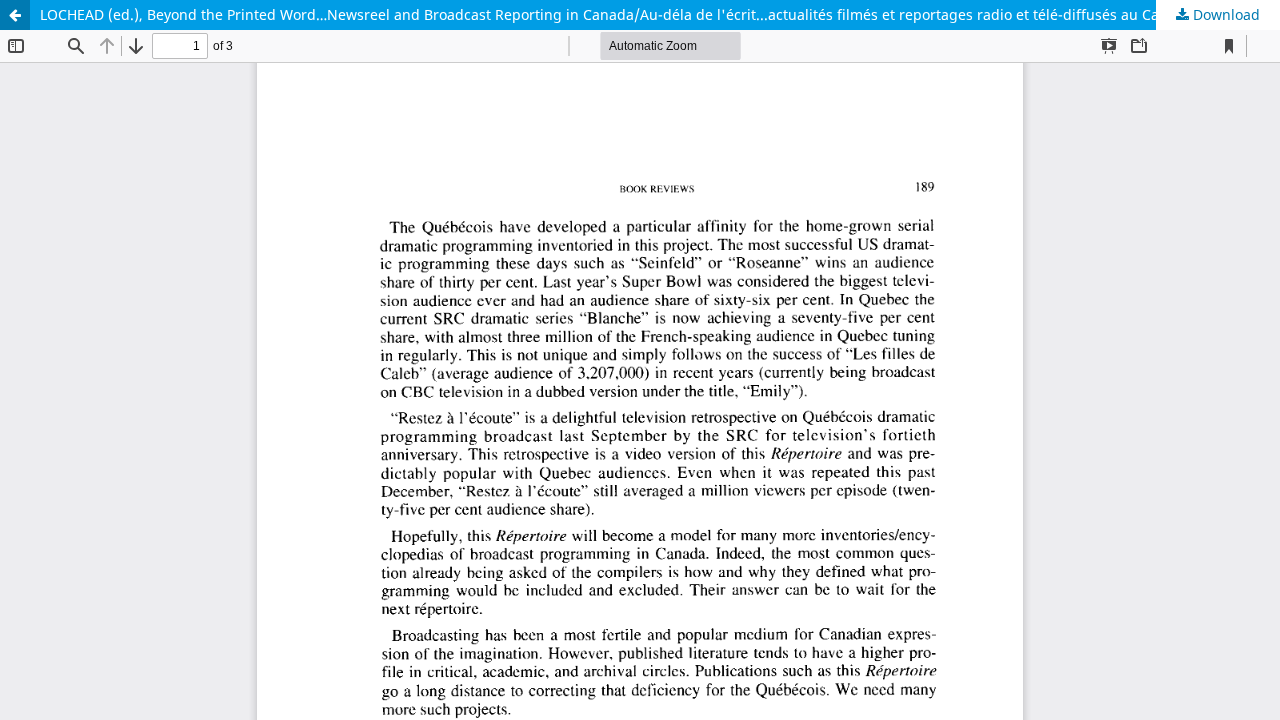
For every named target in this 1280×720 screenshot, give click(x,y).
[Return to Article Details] (15, 15)
